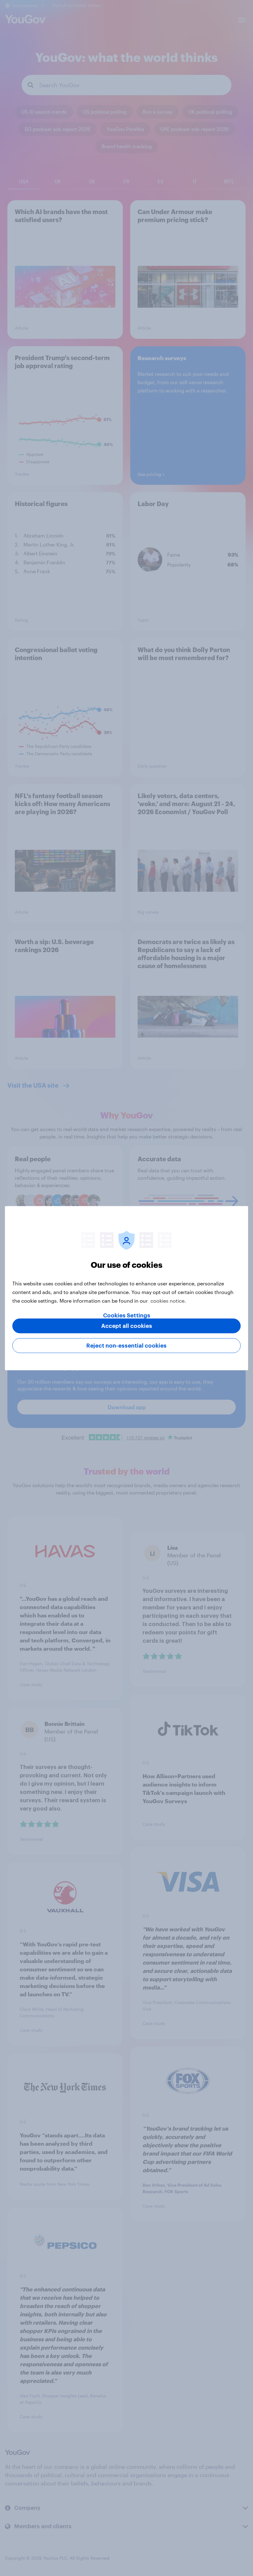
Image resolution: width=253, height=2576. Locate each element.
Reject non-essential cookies (126, 1345)
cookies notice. (168, 1300)
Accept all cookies (127, 1326)
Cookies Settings (127, 1315)
